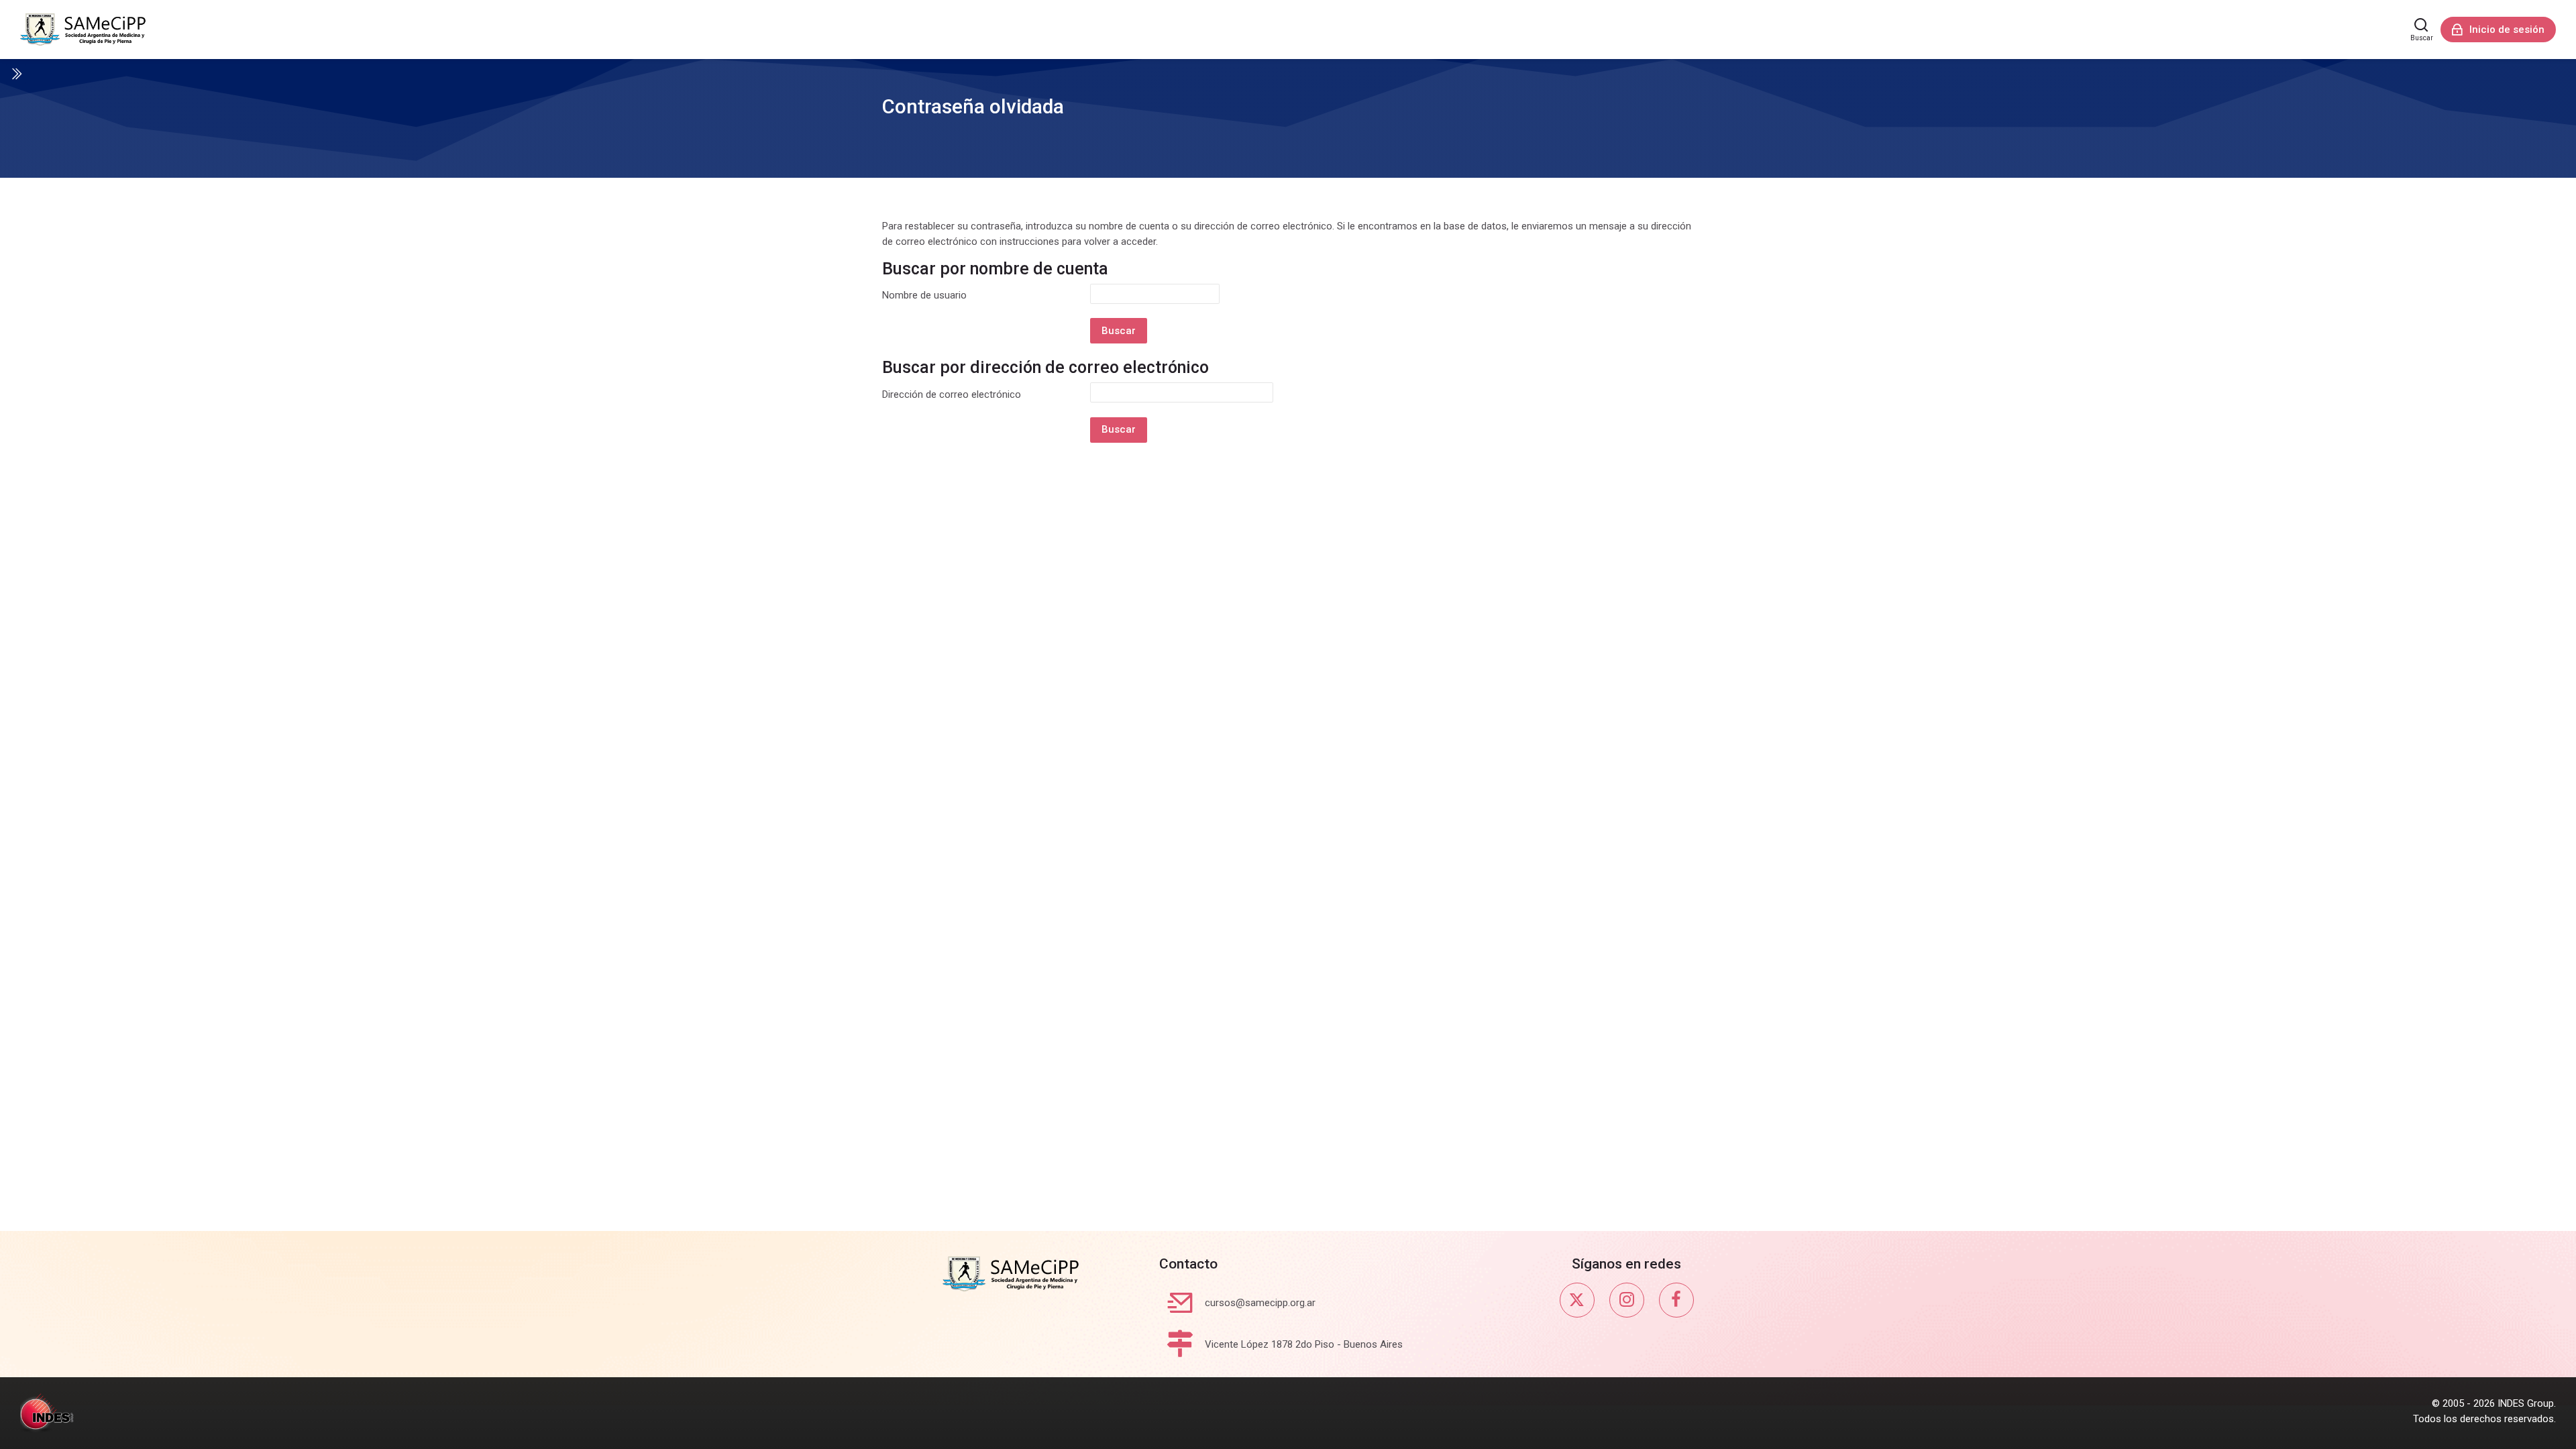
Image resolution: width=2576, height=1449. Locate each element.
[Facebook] (1676, 1300)
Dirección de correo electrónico (952, 394)
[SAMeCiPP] (83, 30)
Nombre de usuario (924, 295)
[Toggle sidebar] (16, 74)
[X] (1577, 1300)
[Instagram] (1627, 1300)
